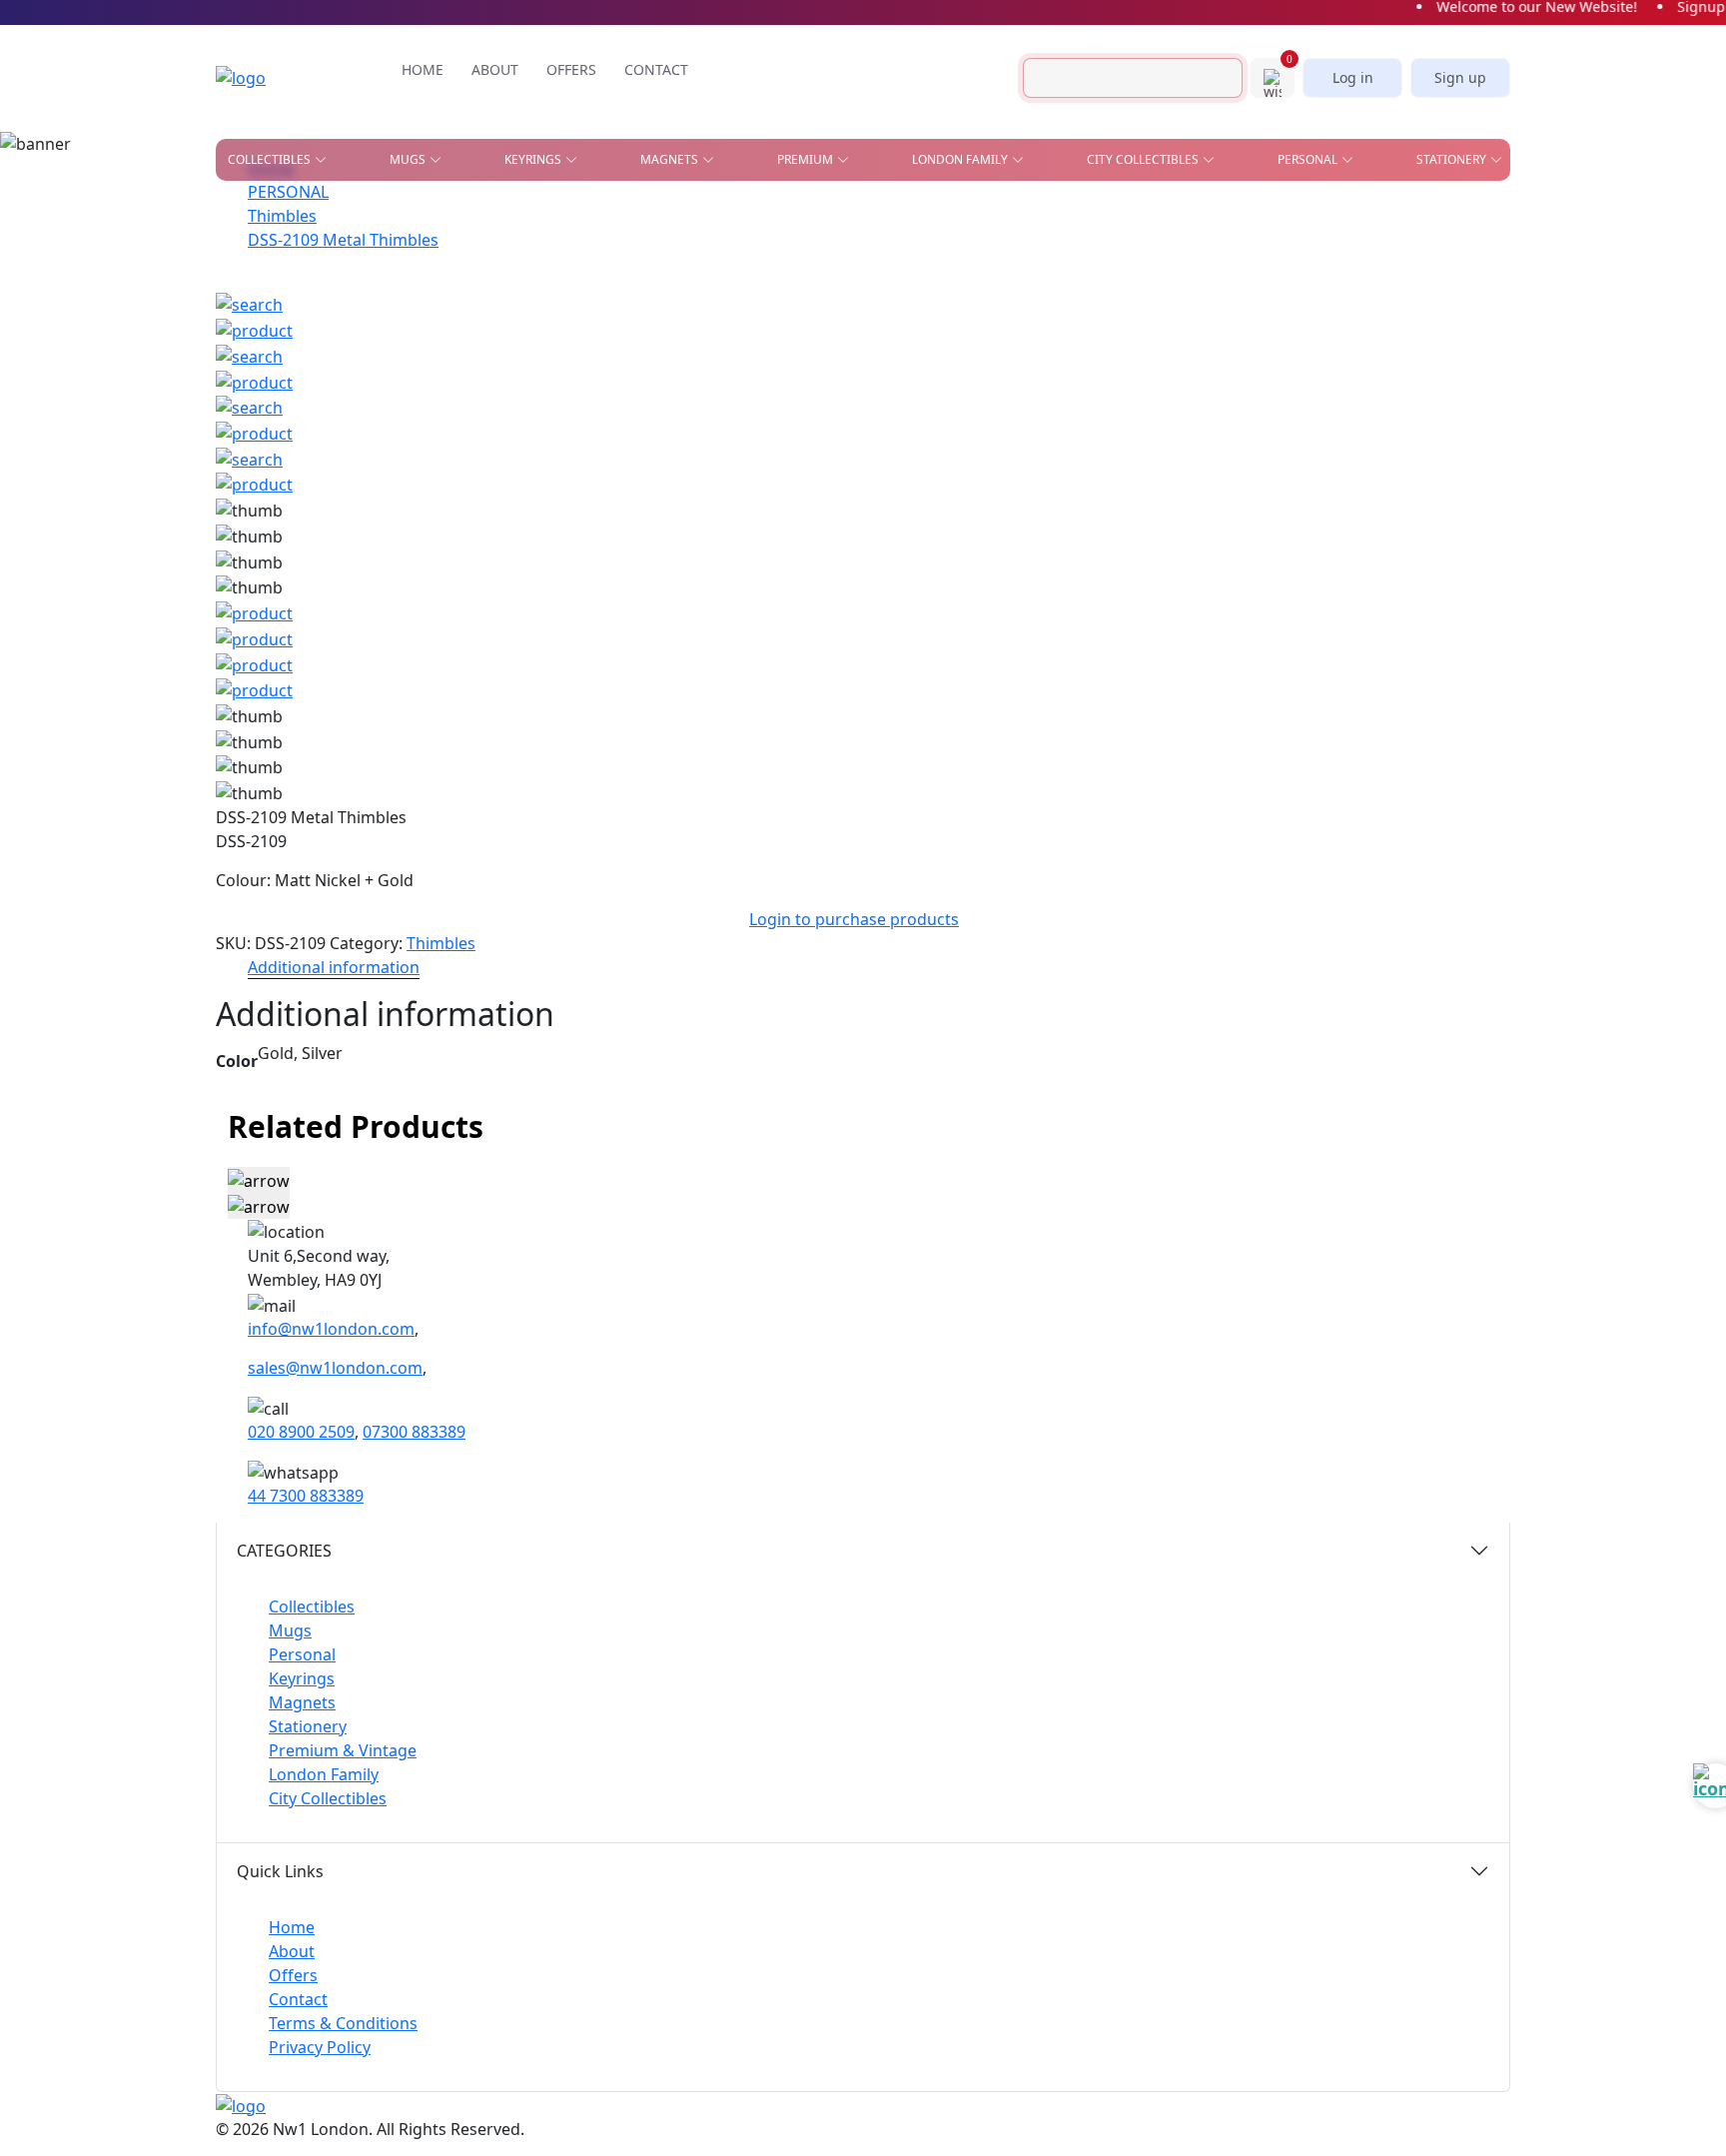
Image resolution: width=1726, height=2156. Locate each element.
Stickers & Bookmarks (1404, 216)
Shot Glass (264, 332)
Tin (650, 332)
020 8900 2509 (301, 1432)
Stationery (308, 1726)
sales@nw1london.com (335, 1368)
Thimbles (1019, 400)
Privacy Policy (320, 2047)
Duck (244, 274)
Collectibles (312, 1607)
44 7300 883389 (306, 1496)
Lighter (823, 342)
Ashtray (254, 216)
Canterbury (699, 245)
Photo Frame (1033, 342)
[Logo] (271, 78)
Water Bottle (842, 400)
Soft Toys (1212, 371)
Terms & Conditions (343, 2023)
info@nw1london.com (331, 1329)
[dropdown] (325, 160)
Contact (298, 1999)
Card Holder (841, 287)
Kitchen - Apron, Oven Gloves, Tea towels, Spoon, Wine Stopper (1254, 300)
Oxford (684, 274)
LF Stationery (512, 274)
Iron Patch (264, 361)
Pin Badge (260, 303)
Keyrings (302, 1678)
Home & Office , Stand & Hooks (1217, 222)
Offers (293, 1975)
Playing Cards (993, 216)
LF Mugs (495, 245)
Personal (302, 1654)
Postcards (1173, 258)
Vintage (443, 361)
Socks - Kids (1027, 371)
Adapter (825, 216)
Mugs (290, 1630)
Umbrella (1213, 400)
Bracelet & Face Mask (869, 258)
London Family (324, 1774)
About (292, 1951)
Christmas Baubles (291, 245)
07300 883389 (414, 1432)
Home (292, 1927)
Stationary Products (1018, 258)
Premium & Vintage (343, 1750)
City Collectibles (328, 1798)
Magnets (302, 1702)
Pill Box (1207, 342)
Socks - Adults (846, 371)
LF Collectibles (519, 216)
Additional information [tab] (334, 967)
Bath (674, 216)
